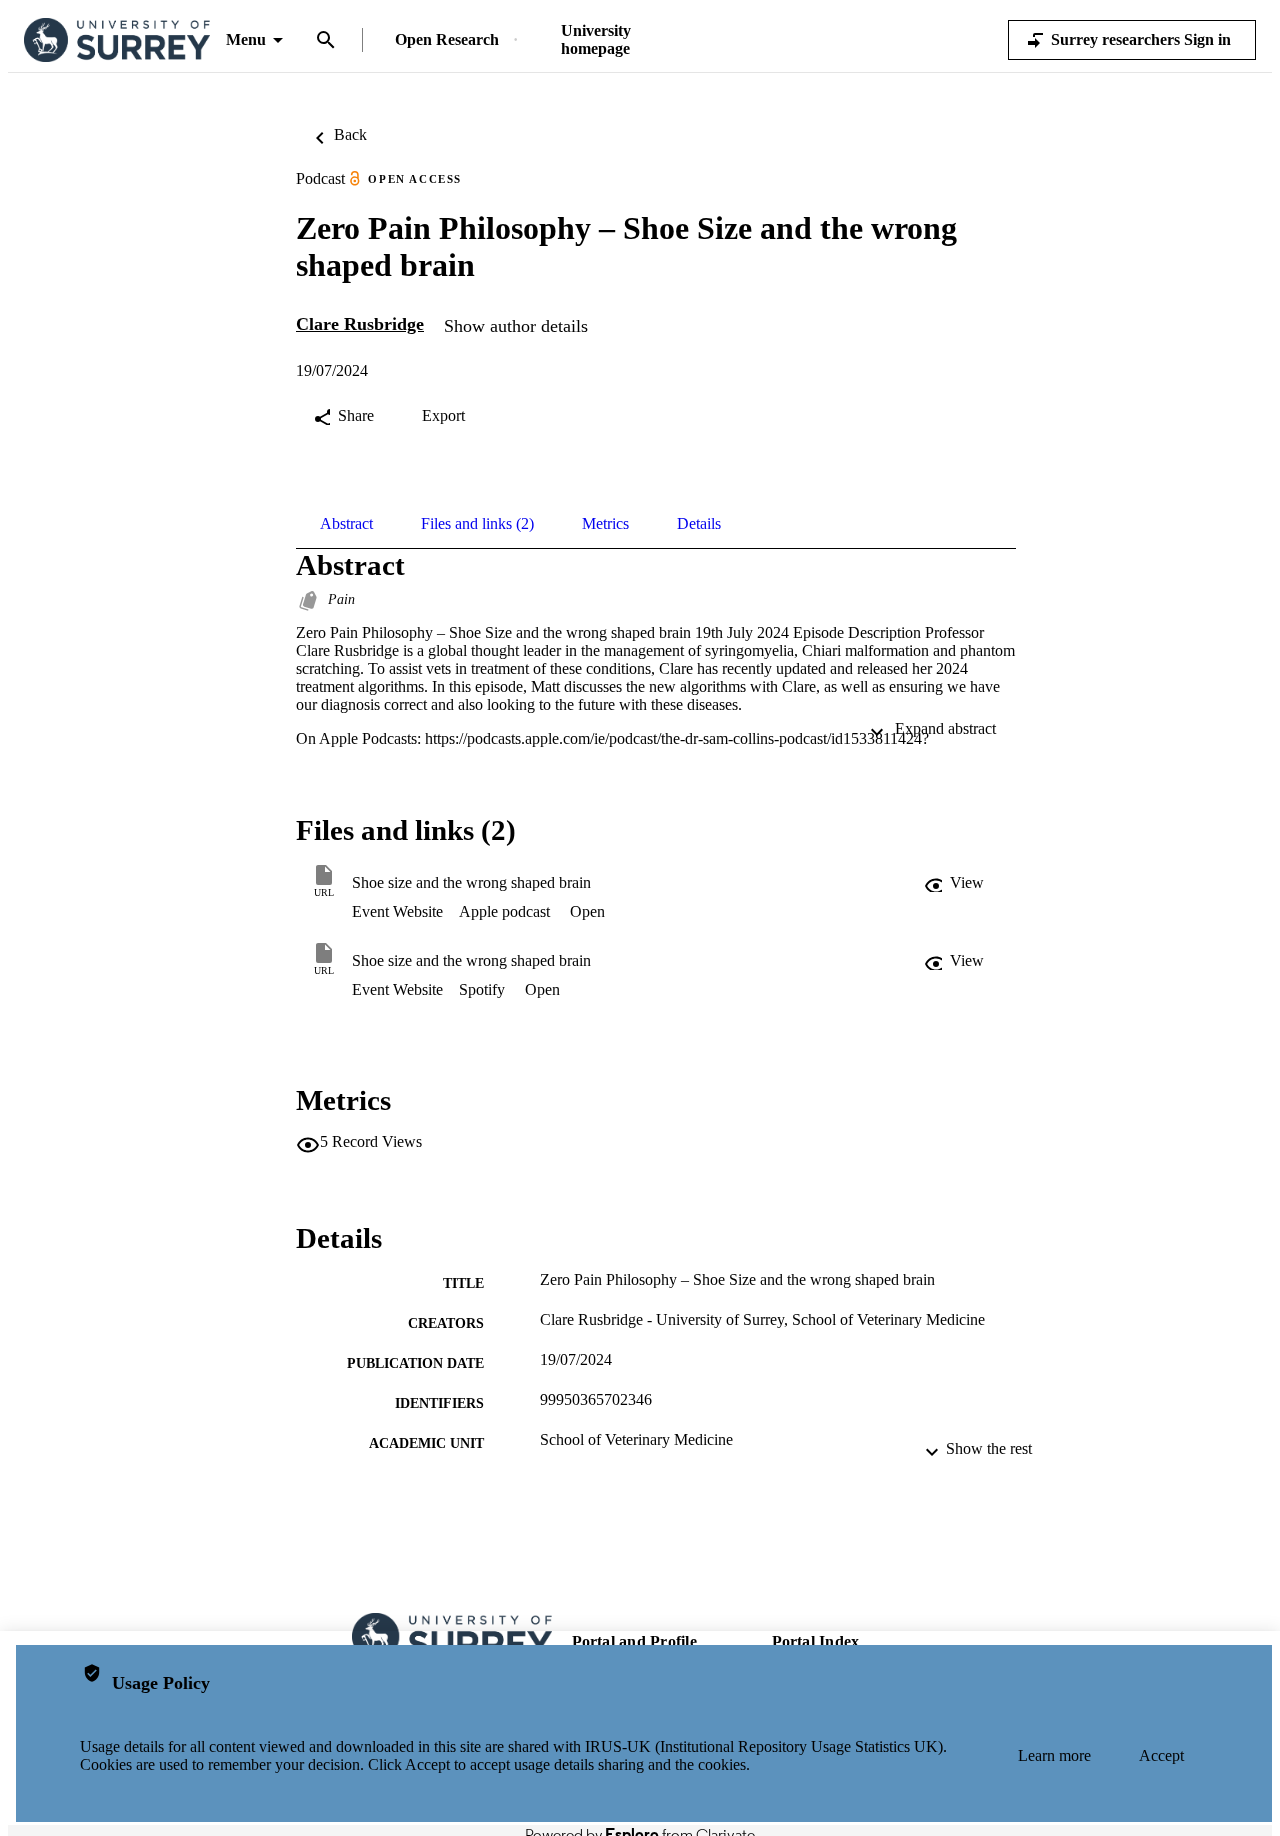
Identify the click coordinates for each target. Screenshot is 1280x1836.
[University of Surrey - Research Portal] (117, 40)
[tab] (346, 524)
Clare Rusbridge (360, 324)
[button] (956, 883)
